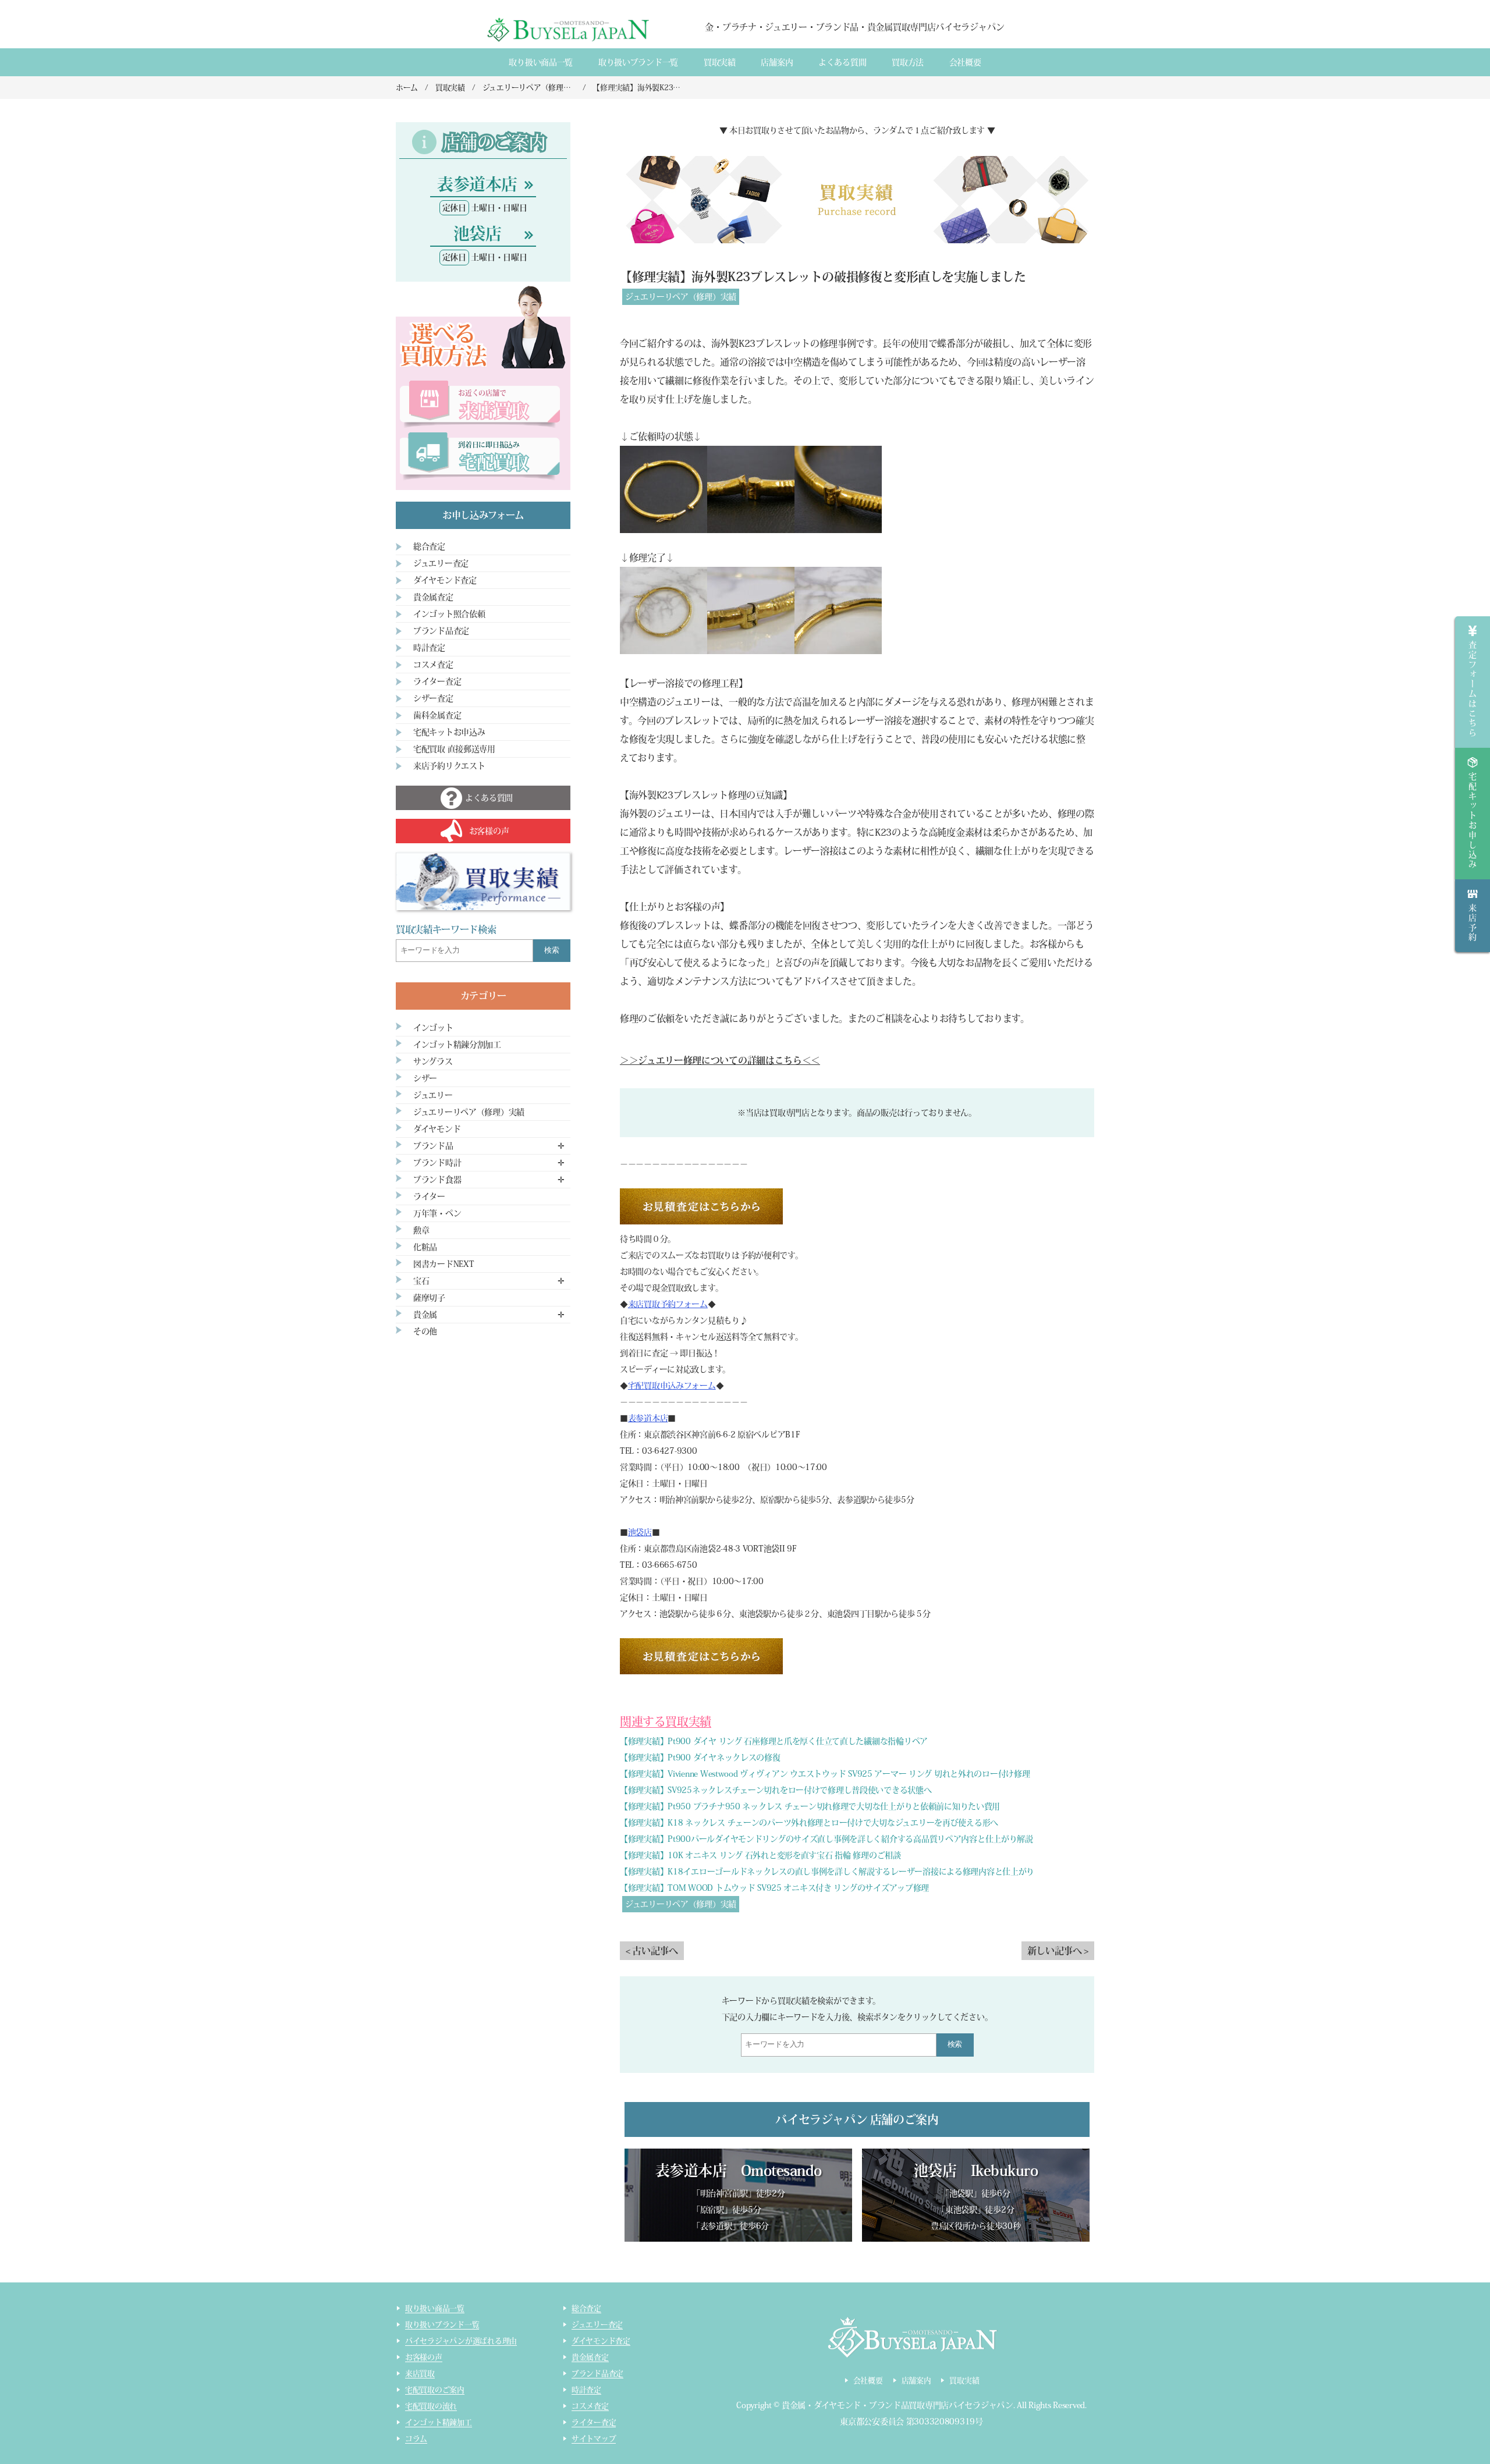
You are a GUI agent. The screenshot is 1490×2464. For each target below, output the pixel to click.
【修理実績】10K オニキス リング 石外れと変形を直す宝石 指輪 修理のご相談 (760, 1855)
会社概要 (965, 62)
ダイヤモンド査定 (445, 580)
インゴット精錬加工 (439, 2422)
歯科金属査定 (437, 715)
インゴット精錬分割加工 (457, 1045)
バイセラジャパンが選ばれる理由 (461, 2341)
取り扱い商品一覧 (541, 62)
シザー (425, 1078)
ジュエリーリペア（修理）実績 (681, 297)
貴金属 (425, 1315)
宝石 (421, 1281)
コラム (416, 2439)
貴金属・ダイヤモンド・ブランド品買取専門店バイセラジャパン (897, 2405)
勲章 (421, 1230)
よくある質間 (842, 62)
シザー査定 (433, 698)
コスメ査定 (433, 665)
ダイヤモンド (437, 1129)
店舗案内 (777, 62)
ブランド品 (433, 1146)
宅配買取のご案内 (435, 2390)
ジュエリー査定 (441, 563)
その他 (425, 1332)
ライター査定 (437, 681)
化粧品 (425, 1247)
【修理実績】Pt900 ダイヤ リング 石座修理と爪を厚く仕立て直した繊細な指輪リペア (774, 1741)
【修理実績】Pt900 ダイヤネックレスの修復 (700, 1758)
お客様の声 (424, 2357)
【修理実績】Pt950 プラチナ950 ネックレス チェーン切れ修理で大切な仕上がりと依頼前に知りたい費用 (810, 1806)
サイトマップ (594, 2439)
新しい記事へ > (1058, 1951)
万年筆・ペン (437, 1213)
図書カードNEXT (444, 1264)
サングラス (433, 1061)
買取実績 (720, 62)
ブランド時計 (437, 1163)
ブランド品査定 (441, 631)
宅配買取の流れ (431, 2406)
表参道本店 (648, 1418)
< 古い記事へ (652, 1951)
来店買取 (420, 2374)
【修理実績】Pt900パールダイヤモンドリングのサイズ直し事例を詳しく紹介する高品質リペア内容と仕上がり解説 (826, 1839)
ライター (429, 1197)
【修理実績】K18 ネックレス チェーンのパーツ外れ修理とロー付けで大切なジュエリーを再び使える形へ (809, 1823)
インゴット (433, 1028)
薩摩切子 (429, 1298)
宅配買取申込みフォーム (672, 1386)
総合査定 (429, 546)
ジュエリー (433, 1095)
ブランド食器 (437, 1180)
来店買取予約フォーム (668, 1304)
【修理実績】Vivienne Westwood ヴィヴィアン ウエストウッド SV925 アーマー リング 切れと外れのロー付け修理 (825, 1774)
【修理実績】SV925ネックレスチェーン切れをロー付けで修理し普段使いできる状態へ (776, 1790)
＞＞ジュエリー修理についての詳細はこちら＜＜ (720, 1060)
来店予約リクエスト (449, 766)
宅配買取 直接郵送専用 (454, 749)
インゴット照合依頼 (449, 614)
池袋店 (640, 1532)
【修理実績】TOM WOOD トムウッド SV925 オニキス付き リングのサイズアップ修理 (774, 1888)
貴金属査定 (433, 597)
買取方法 (908, 62)
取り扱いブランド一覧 (638, 62)
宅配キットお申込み (449, 732)
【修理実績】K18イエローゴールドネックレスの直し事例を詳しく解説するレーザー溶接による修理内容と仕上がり (827, 1872)
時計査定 (429, 648)
